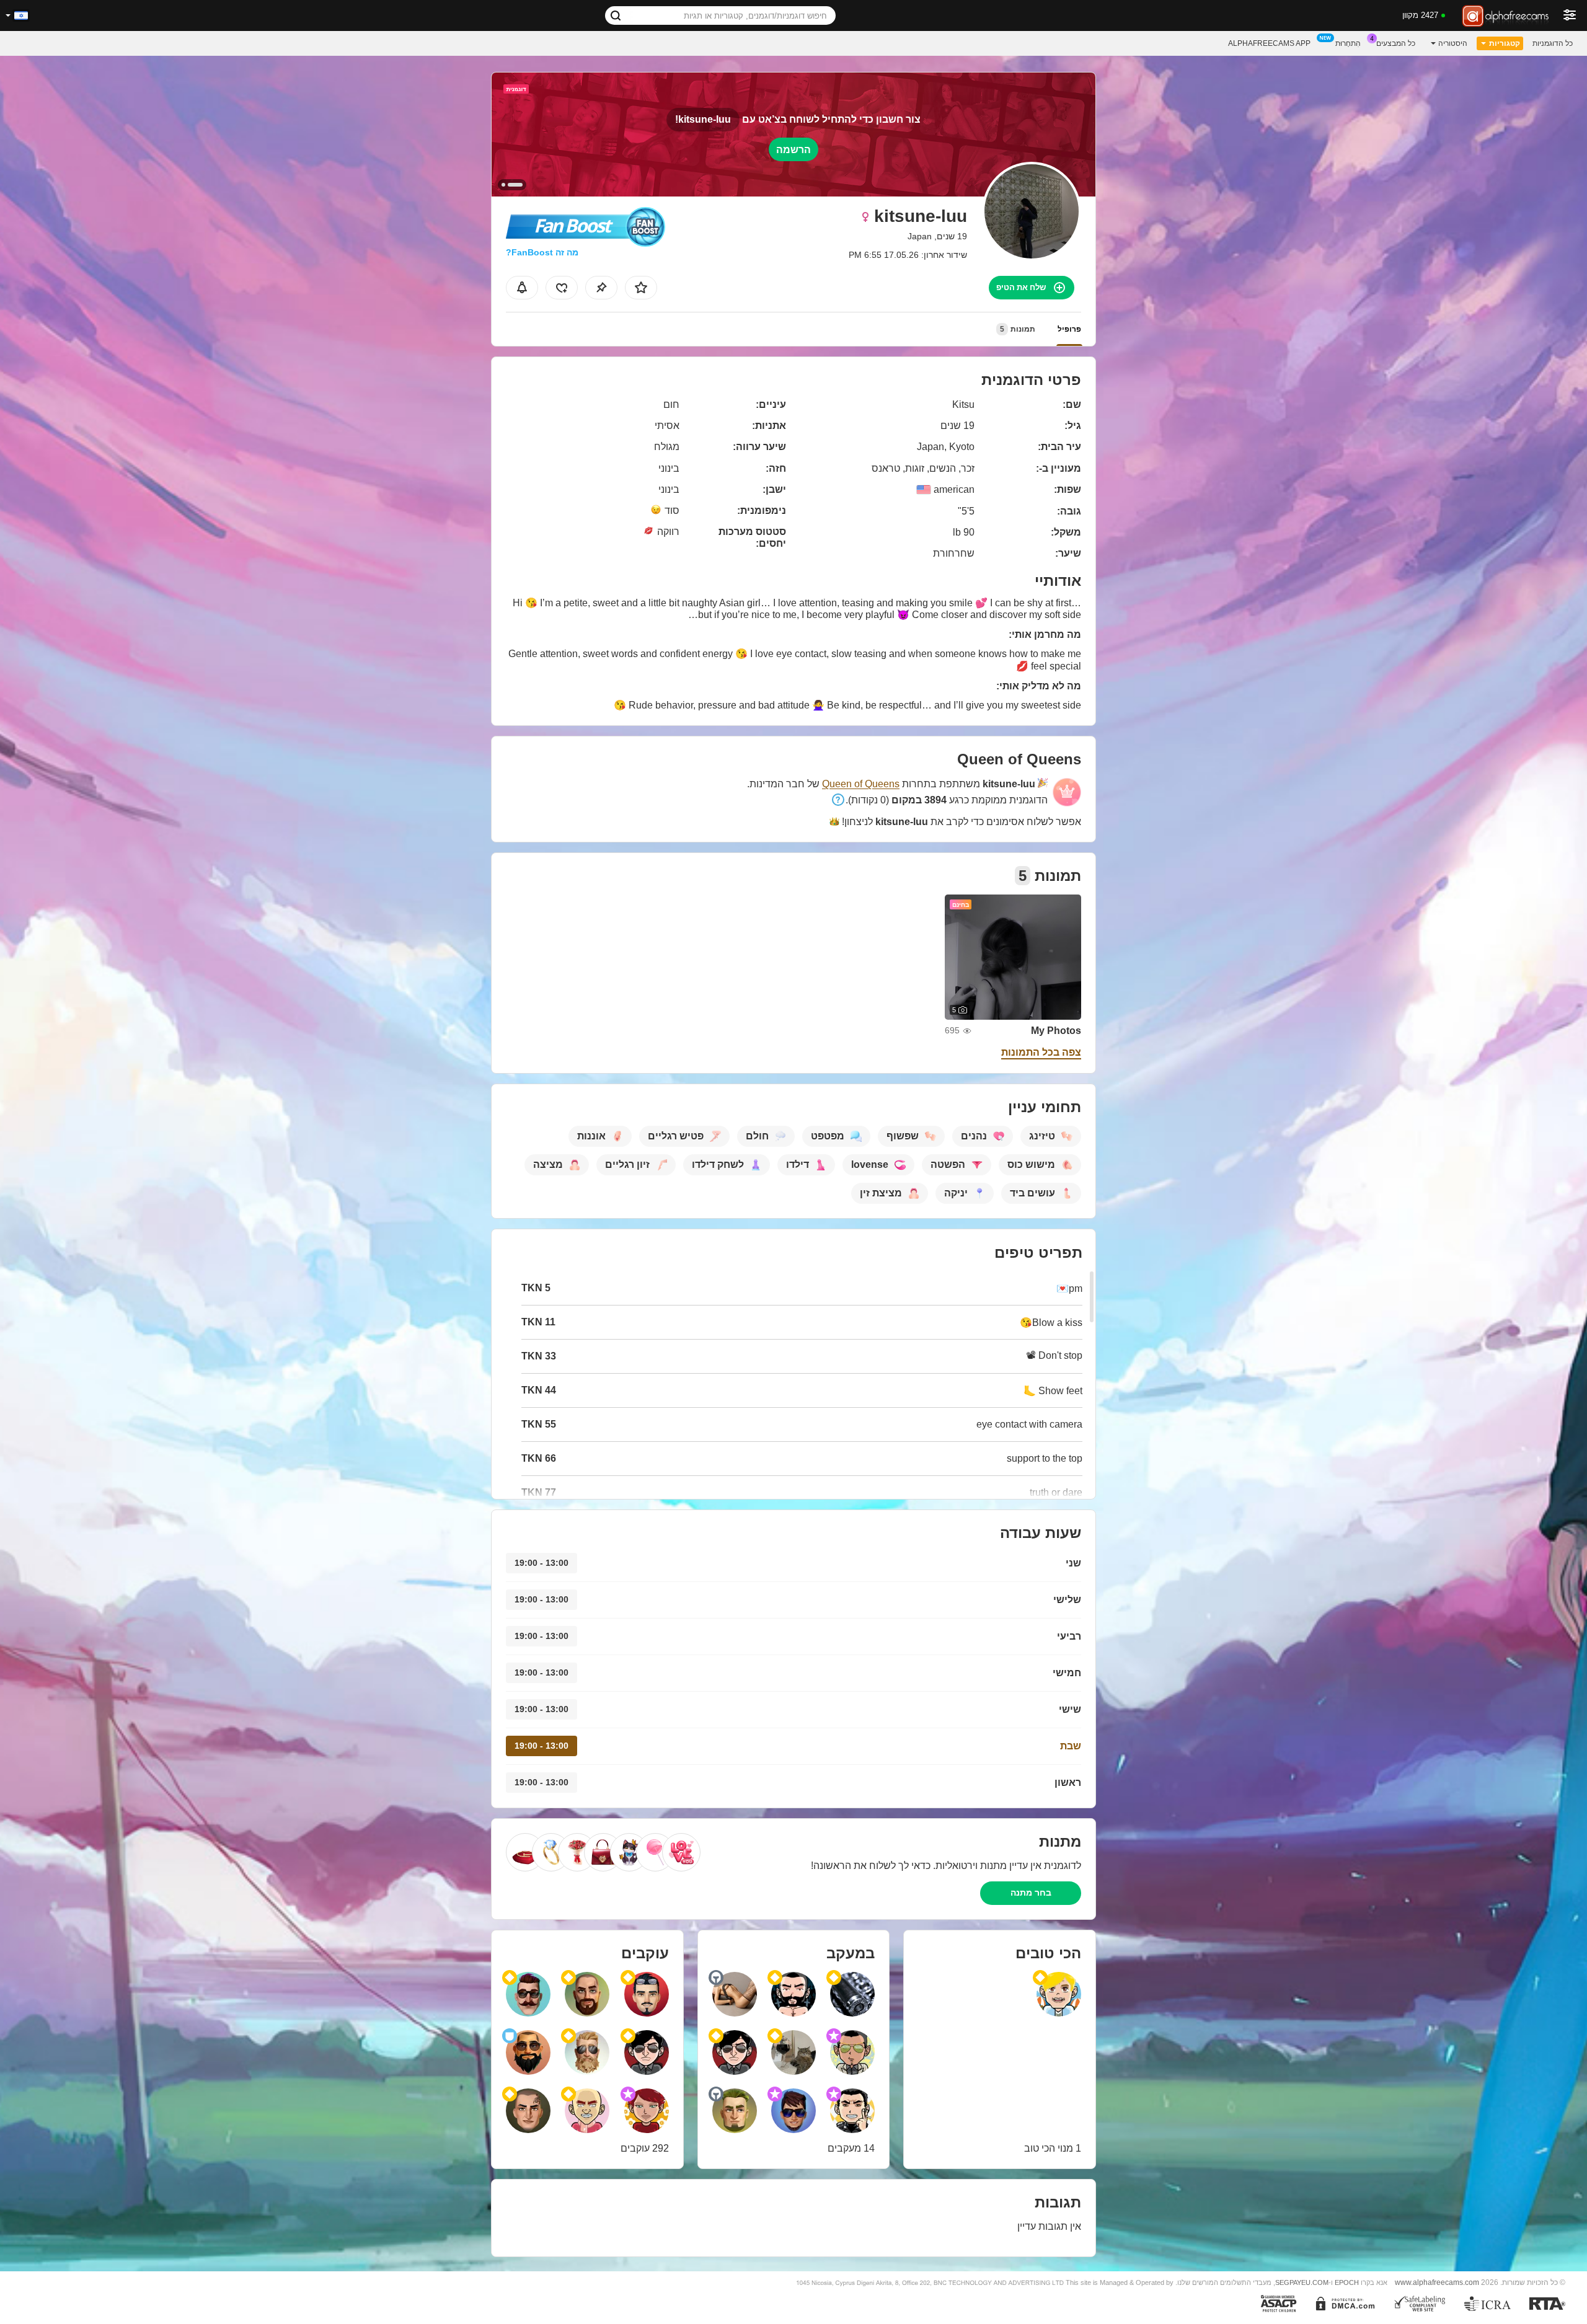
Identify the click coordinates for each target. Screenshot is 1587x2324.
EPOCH (1347, 2282)
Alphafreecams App (1269, 43)
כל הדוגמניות (1553, 43)
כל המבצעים (1396, 43)
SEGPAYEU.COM (1302, 2282)
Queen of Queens (861, 784)
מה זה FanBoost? (542, 252)
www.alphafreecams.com (1437, 2282)
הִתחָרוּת (1348, 43)
